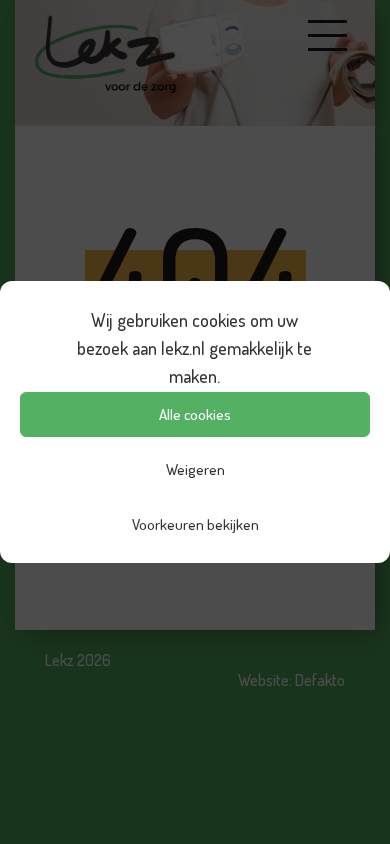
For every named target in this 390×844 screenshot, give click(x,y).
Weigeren (195, 469)
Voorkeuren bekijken (195, 524)
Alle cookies (195, 414)
